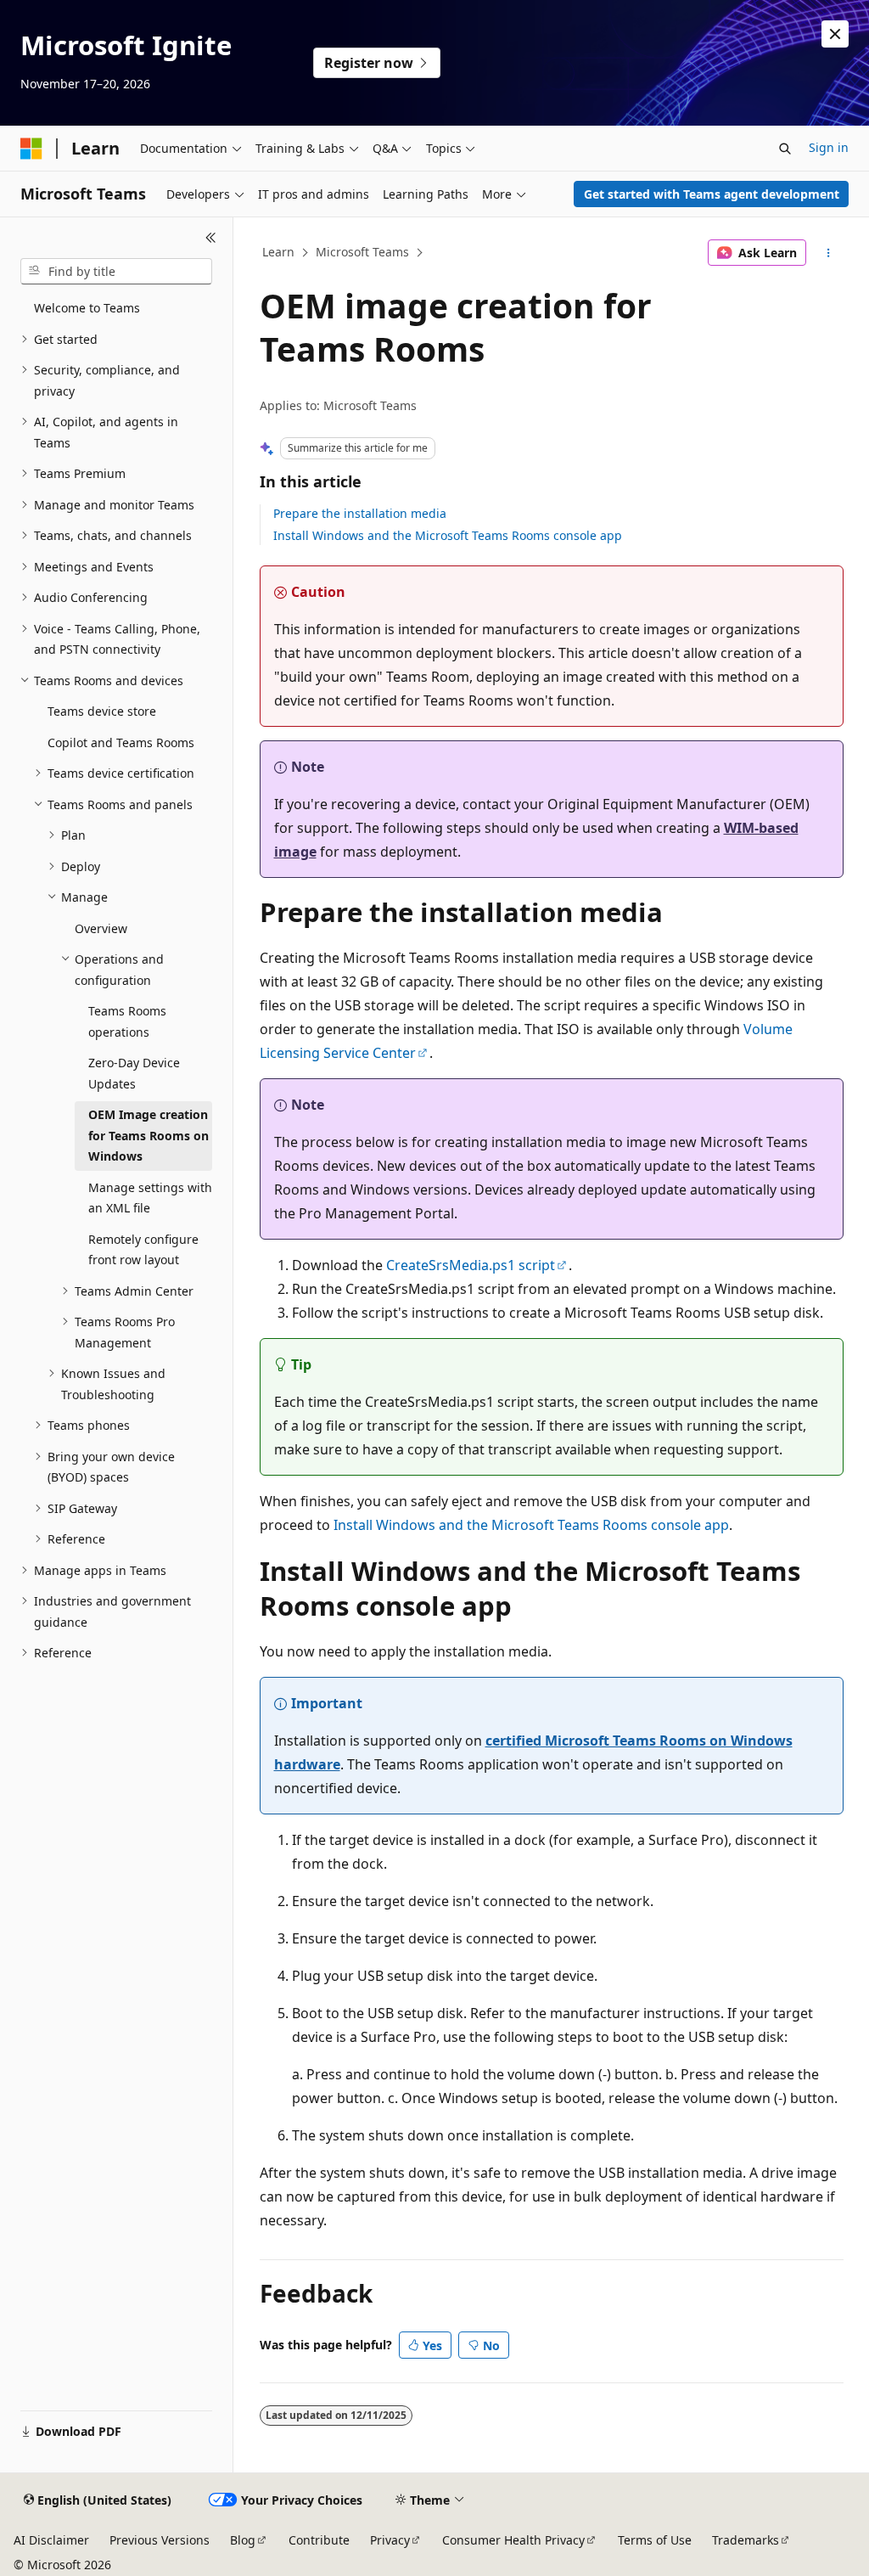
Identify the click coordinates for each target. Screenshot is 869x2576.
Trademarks (746, 2540)
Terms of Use (655, 2540)
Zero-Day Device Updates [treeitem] (134, 1073)
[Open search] (785, 149)
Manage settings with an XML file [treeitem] (150, 1198)
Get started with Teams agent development (712, 194)
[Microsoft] (31, 149)
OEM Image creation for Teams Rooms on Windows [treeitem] (149, 1135)
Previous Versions (160, 2540)
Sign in (829, 147)
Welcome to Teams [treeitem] (87, 308)
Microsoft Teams (362, 252)
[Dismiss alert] (835, 34)
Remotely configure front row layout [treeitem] (143, 1250)
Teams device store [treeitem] (102, 711)
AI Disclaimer (51, 2540)
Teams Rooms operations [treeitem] (127, 1021)
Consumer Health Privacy (513, 2540)
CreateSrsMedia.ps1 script (471, 1265)
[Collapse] (211, 238)
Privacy (390, 2540)
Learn (278, 252)
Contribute (319, 2540)
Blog (243, 2540)
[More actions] (828, 253)
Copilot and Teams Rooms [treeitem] (121, 742)
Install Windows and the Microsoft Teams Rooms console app (448, 535)
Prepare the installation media (360, 513)
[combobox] (116, 272)
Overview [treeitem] (101, 928)
